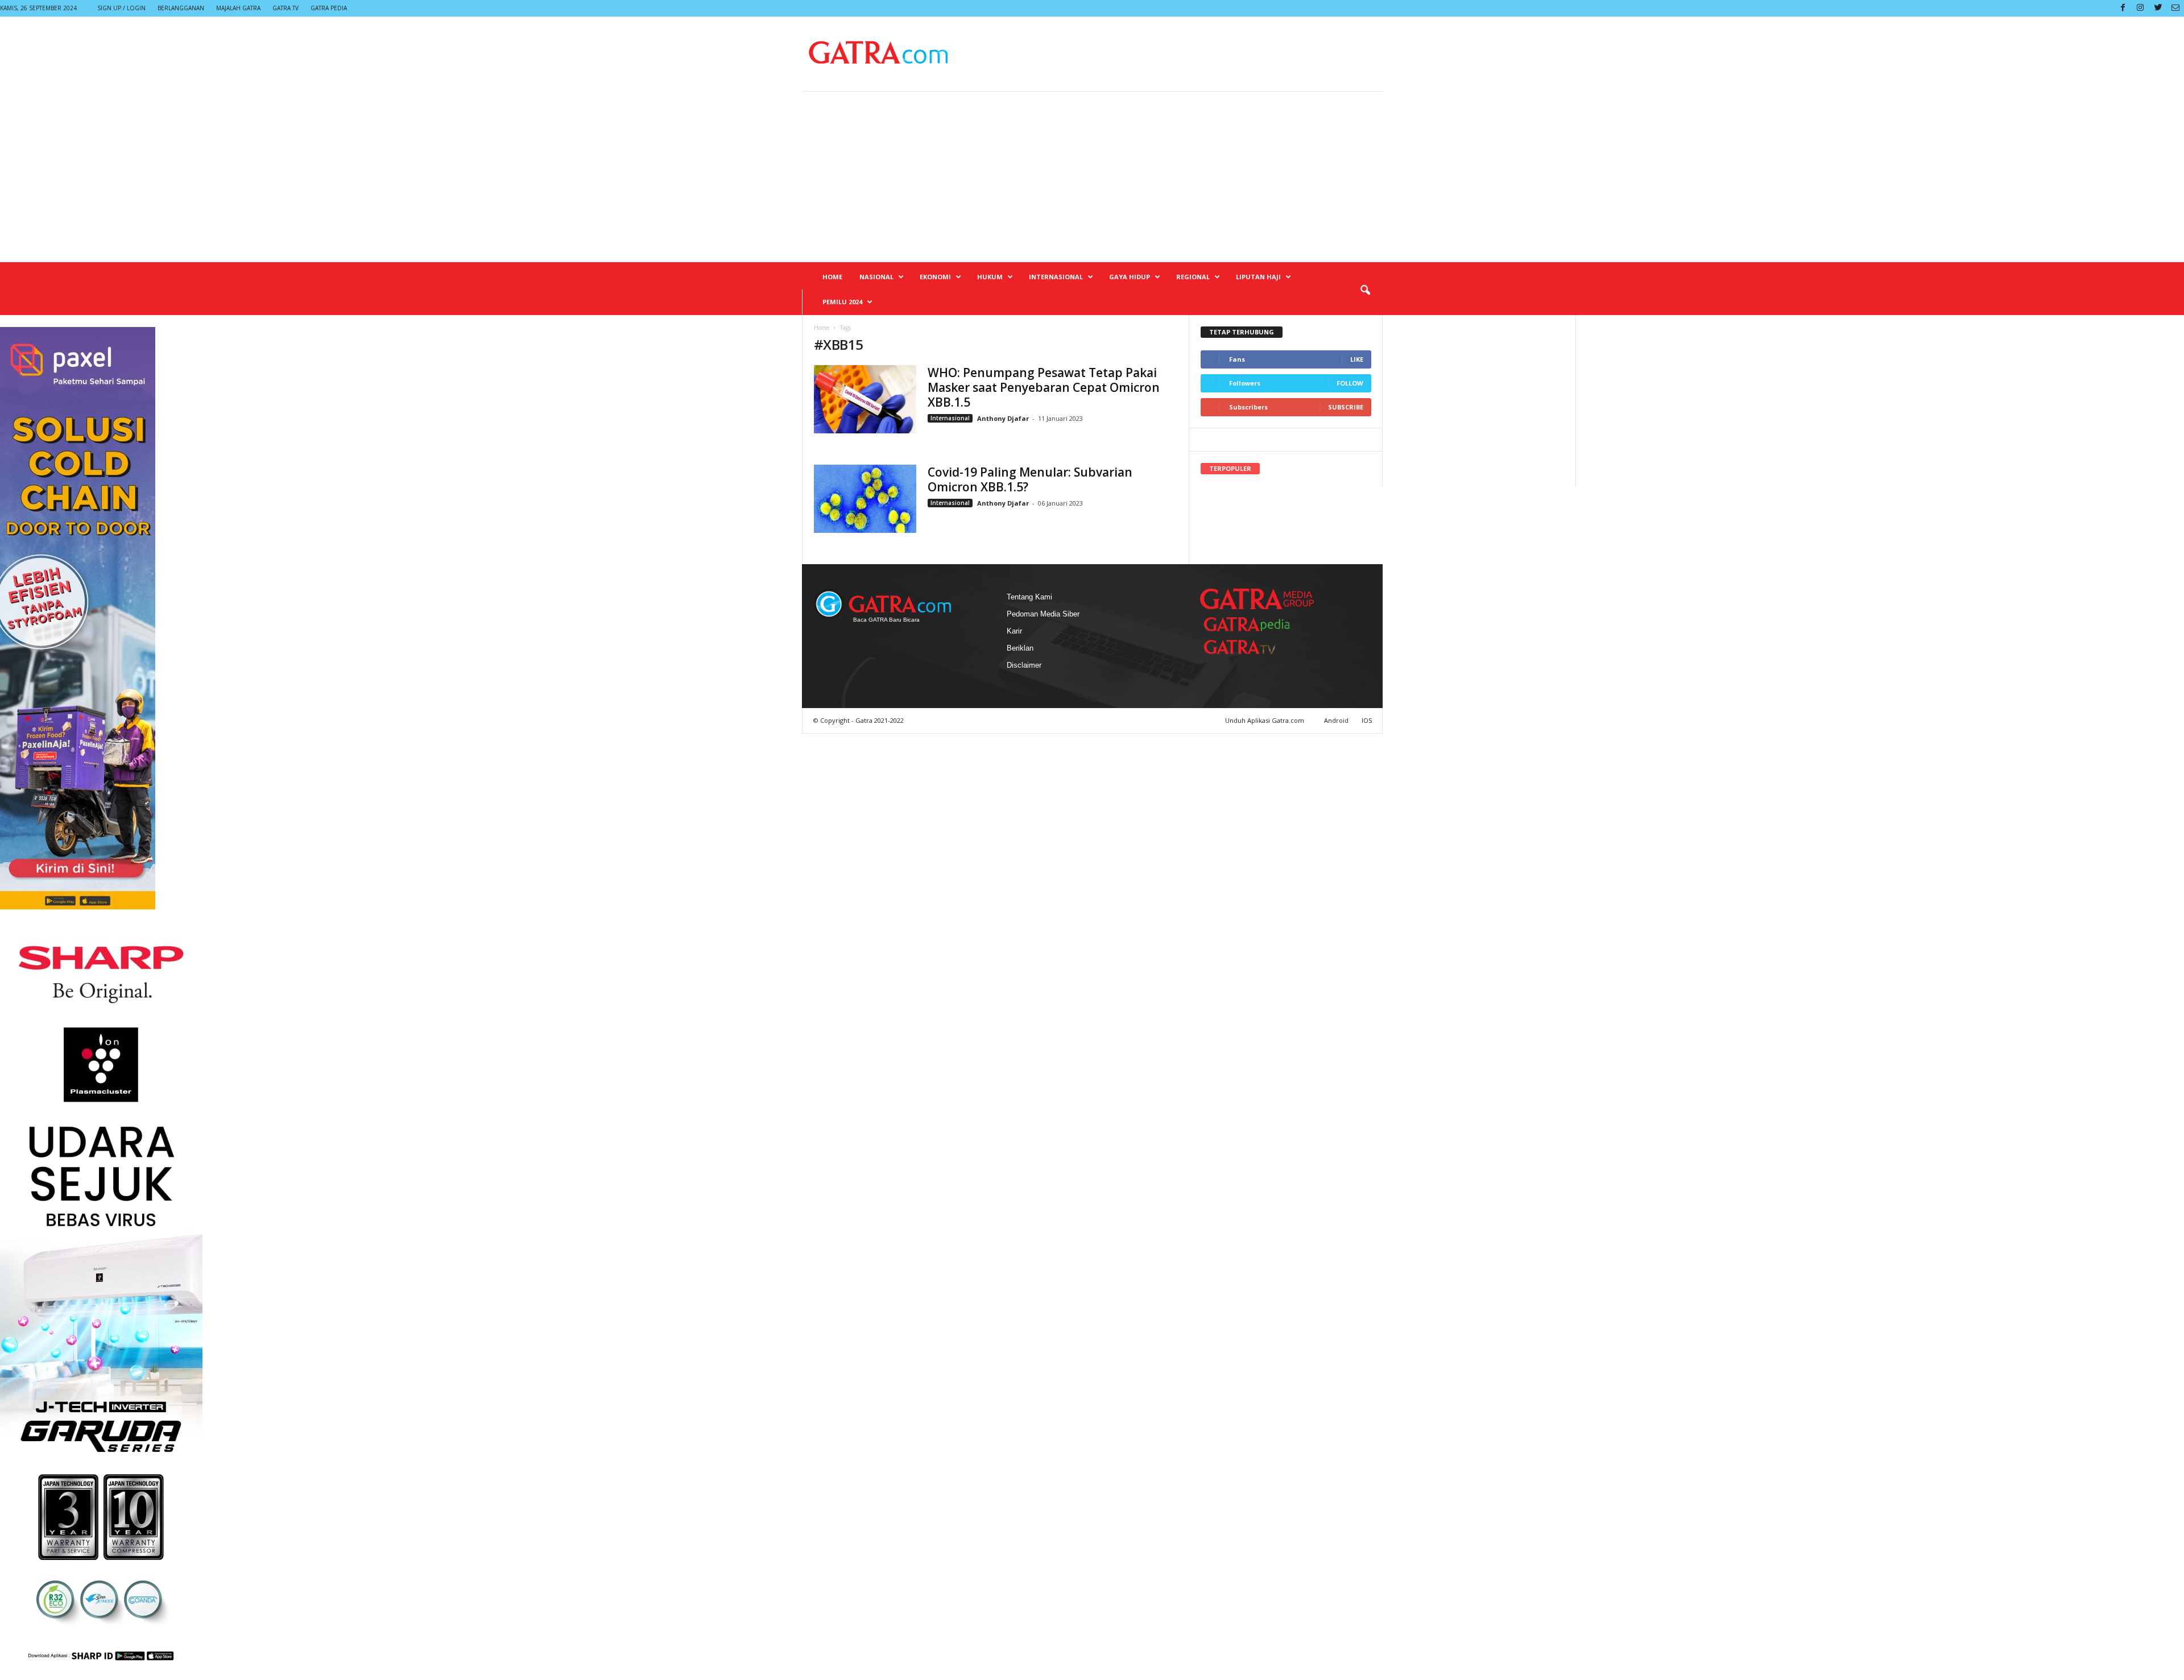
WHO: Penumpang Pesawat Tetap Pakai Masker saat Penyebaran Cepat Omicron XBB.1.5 (1044, 387)
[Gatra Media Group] (1257, 599)
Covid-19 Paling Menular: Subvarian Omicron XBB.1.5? (1030, 479)
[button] (1365, 291)
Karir (1014, 631)
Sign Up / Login (121, 8)
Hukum (990, 277)
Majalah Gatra (238, 8)
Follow (1350, 383)
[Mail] (2175, 8)
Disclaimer (1024, 665)
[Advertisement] (1092, 177)
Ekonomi (935, 277)
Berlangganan (181, 8)
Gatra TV (286, 8)
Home (832, 277)
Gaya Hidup (1130, 277)
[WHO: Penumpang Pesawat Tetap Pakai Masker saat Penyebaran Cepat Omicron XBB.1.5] (865, 399)
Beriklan (1020, 648)
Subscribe (1346, 407)
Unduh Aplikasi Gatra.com (1265, 720)
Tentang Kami (1029, 597)
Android (1336, 720)
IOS (1367, 720)
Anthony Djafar (1003, 418)
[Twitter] (2158, 8)
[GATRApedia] (1251, 624)
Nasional (876, 277)
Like (1357, 359)
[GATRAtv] (1251, 647)
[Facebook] (2123, 8)
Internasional (1056, 277)
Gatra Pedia (329, 8)
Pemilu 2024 (842, 302)
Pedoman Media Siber (1043, 614)
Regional (1193, 277)
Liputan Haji (1258, 277)
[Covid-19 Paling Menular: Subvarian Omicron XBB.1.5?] (865, 499)
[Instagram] (2140, 8)
